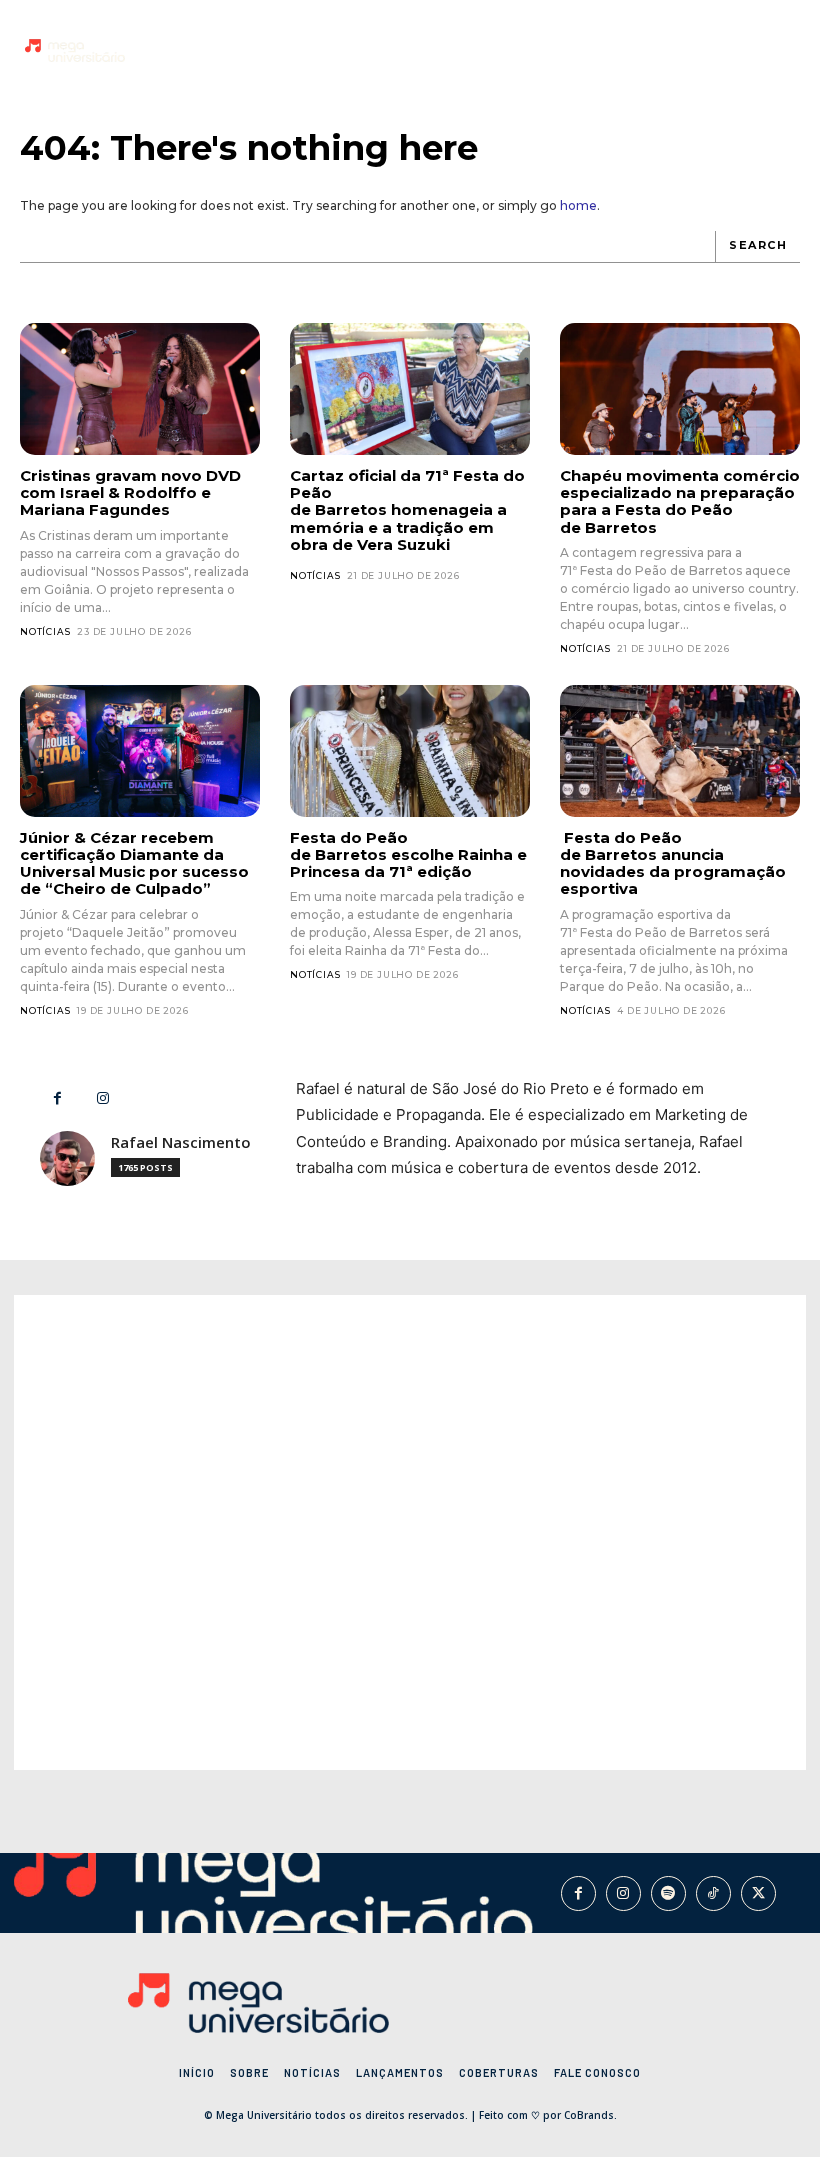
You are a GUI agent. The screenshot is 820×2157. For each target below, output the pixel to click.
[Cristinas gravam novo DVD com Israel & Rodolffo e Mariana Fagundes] (140, 389)
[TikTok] (745, 48)
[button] (780, 50)
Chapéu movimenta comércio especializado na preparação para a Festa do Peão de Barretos (680, 501)
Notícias (45, 631)
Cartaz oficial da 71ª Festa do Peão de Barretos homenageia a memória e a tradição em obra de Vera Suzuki (407, 510)
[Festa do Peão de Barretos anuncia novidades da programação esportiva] (680, 751)
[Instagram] (715, 48)
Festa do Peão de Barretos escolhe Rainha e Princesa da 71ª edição (408, 855)
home (578, 205)
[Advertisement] (410, 1532)
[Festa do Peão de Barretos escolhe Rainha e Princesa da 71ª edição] (410, 751)
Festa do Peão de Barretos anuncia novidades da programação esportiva (673, 863)
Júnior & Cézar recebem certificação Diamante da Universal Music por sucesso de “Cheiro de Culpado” (134, 863)
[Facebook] (684, 48)
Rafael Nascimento (181, 1142)
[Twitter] (758, 1893)
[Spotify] (668, 1893)
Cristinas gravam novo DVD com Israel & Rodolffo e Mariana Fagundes (130, 493)
